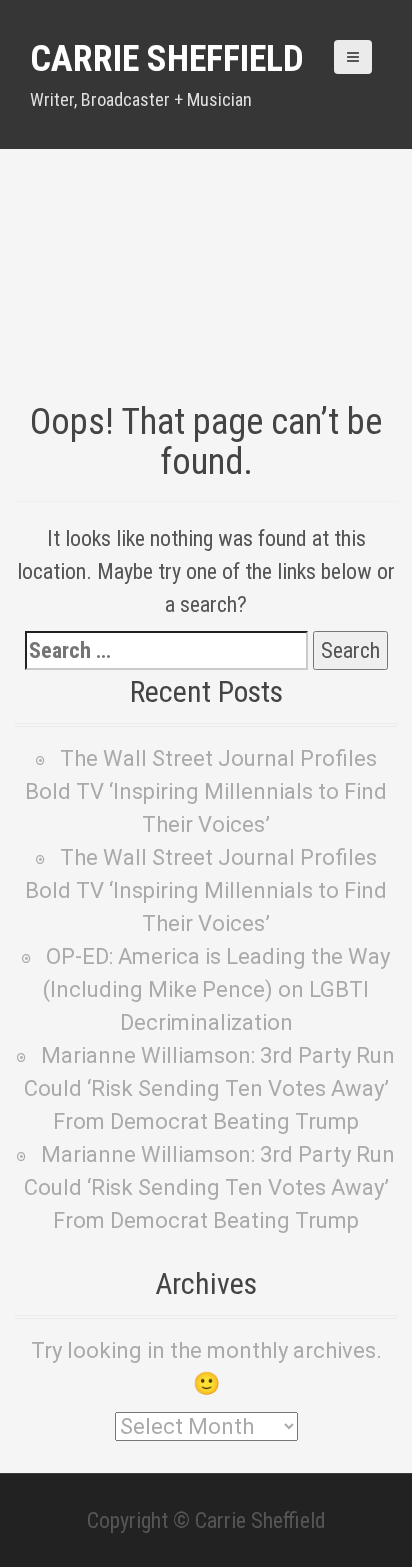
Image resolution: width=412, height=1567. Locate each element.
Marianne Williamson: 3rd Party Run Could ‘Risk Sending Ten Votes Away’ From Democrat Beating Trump (210, 1088)
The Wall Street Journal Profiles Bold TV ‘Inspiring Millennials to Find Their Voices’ (206, 791)
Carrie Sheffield (167, 59)
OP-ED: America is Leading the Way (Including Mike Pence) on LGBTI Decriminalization (216, 989)
